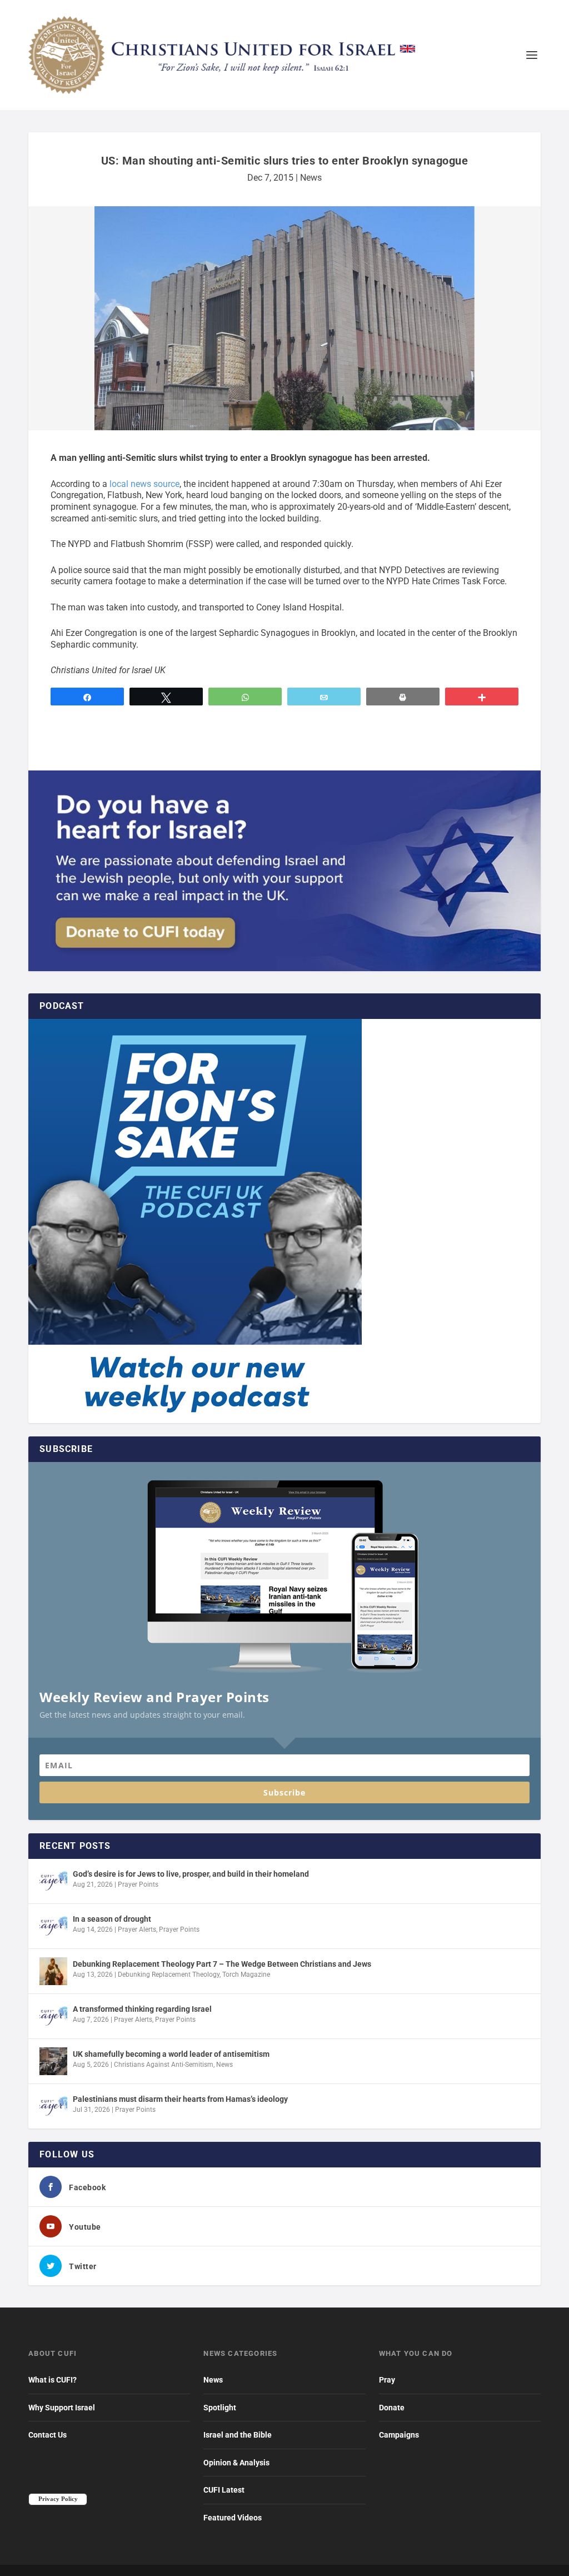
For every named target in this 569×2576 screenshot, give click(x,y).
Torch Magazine (246, 1975)
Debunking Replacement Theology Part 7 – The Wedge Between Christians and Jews (222, 1964)
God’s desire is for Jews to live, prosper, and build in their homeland (191, 1874)
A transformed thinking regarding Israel (142, 2009)
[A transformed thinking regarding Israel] (53, 2016)
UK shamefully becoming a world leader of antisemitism (171, 2054)
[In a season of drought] (53, 1926)
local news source (144, 484)
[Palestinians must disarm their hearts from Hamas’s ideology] (53, 2106)
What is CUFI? (53, 2380)
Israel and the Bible (238, 2435)
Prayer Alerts (137, 1929)
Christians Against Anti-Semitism (164, 2065)
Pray (387, 2380)
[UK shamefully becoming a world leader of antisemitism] (53, 2061)
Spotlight (220, 2408)
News (311, 178)
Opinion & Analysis (236, 2463)
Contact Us (48, 2435)
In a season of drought (112, 1919)
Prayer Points (138, 1884)
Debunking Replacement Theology (169, 1975)
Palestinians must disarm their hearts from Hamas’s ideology (180, 2099)
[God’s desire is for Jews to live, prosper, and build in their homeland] (53, 1881)
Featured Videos (233, 2518)
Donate (392, 2408)
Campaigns (399, 2435)
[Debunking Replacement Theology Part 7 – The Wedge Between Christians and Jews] (53, 1971)
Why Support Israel (62, 2408)
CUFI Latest (224, 2490)
